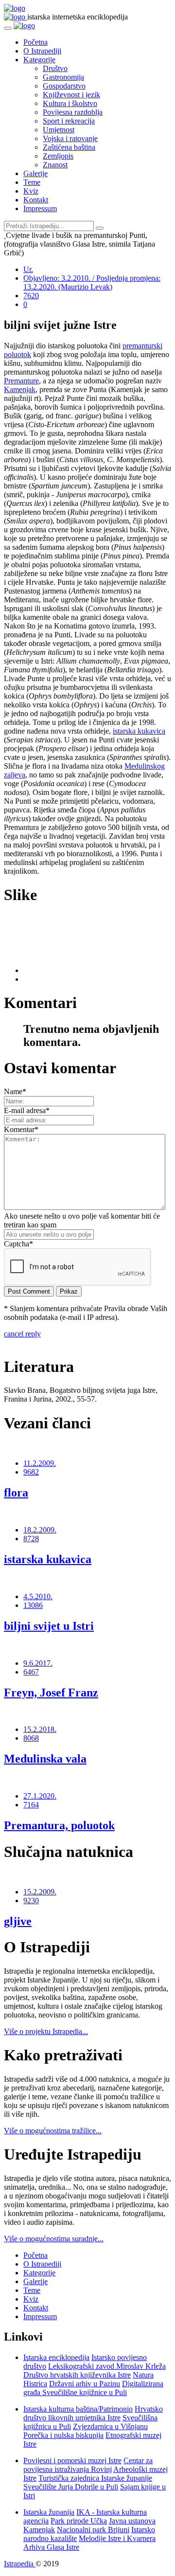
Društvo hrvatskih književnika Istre (77, 2375)
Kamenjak (20, 389)
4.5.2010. (38, 1596)
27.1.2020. (40, 1796)
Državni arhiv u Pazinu (85, 2384)
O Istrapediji (42, 51)
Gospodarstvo (64, 86)
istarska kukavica (139, 731)
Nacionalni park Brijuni (93, 2530)
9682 (31, 1472)
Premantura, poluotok (59, 1825)
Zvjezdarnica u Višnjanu (110, 2426)
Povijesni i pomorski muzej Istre (72, 2460)
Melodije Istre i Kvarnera (117, 2538)
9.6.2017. (38, 1663)
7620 (31, 296)
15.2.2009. (40, 1892)
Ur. (28, 269)
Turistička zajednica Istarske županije (95, 2478)
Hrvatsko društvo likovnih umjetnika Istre (93, 2413)
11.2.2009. (40, 1463)
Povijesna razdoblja (73, 112)
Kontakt (36, 200)
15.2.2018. (40, 1729)
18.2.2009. (40, 1530)
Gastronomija (63, 77)
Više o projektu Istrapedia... (46, 2031)
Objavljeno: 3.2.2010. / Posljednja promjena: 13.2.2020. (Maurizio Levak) (92, 282)
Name (15, 1091)
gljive (18, 1921)
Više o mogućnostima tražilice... (53, 2131)
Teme (32, 182)
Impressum (40, 208)
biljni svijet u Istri (49, 1626)
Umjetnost (59, 130)
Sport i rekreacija (69, 121)
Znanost (55, 165)
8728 (31, 1539)
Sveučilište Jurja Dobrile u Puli (71, 2487)
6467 (31, 1672)
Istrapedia (20, 2564)
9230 (31, 1900)
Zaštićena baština (69, 147)
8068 (31, 1738)
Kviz (31, 191)
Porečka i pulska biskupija (63, 2435)
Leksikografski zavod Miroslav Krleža (107, 2366)
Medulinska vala (45, 1759)
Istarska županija (49, 2512)
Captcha (18, 1244)
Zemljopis (58, 156)
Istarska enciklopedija (56, 2357)
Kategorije (39, 60)
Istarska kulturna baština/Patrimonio (78, 2409)
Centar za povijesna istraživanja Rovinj (88, 2465)
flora (16, 1493)
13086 (33, 1605)
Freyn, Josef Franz (51, 1693)
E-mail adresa (27, 1110)
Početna (35, 42)
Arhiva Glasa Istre (51, 2547)
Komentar (21, 1129)
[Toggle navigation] (8, 28)
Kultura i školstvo (70, 103)
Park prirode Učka (79, 2521)
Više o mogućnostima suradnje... (54, 2239)
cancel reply (22, 1334)
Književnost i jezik (71, 95)
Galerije (35, 173)
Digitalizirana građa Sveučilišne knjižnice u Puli (93, 2388)
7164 (31, 1805)
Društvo (55, 68)
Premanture (21, 381)
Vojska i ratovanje (70, 138)
